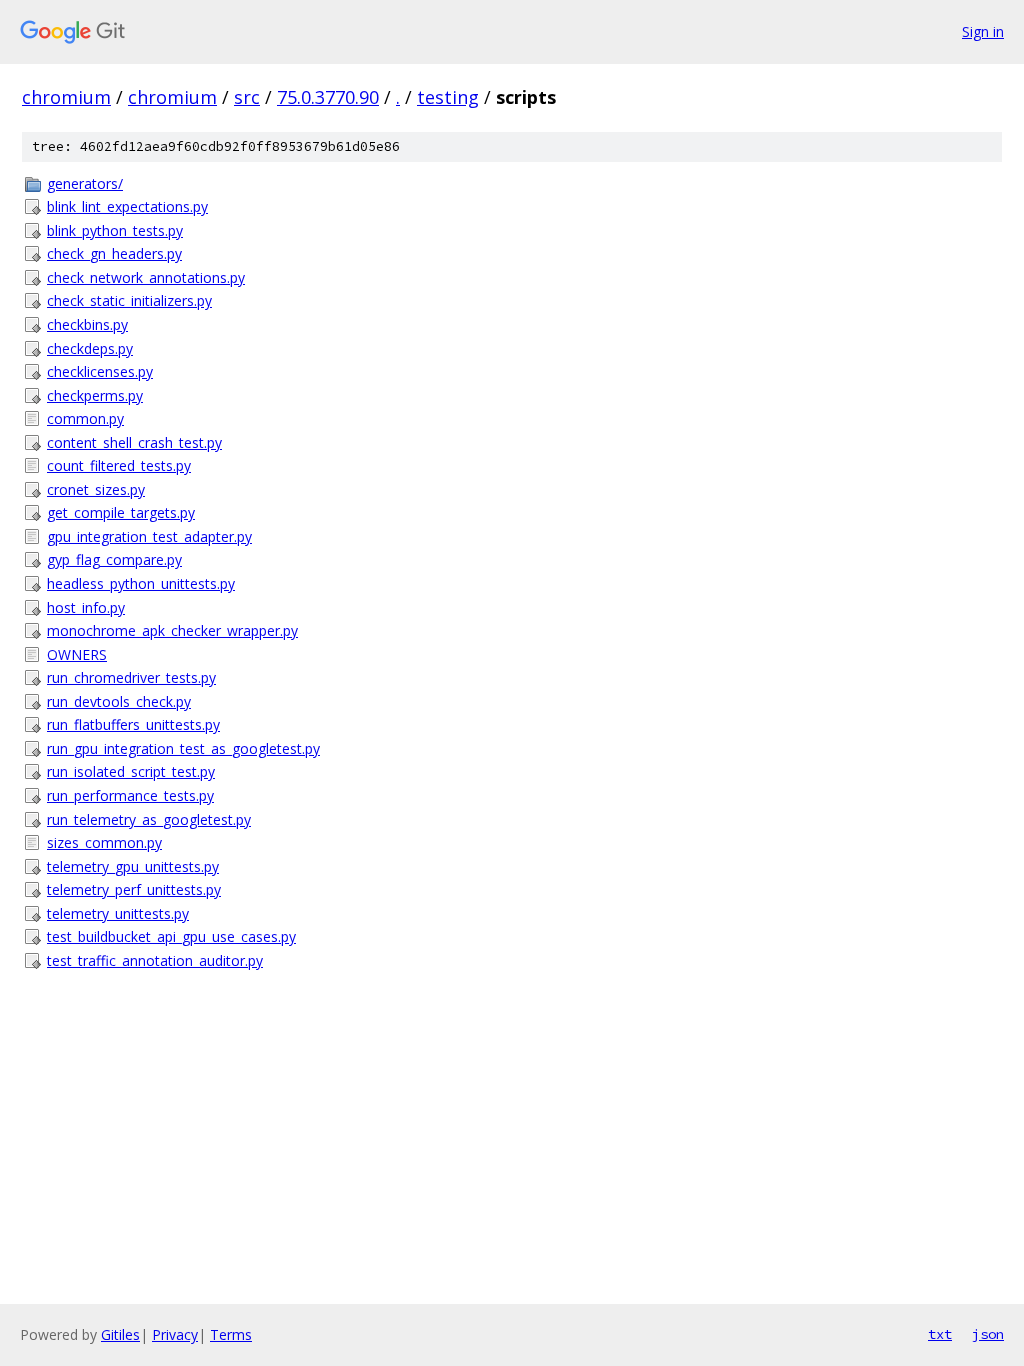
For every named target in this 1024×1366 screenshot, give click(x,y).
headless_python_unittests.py (141, 583)
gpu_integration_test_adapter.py (149, 536)
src (247, 97)
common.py (85, 418)
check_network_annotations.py (146, 277)
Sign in (983, 31)
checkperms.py (95, 395)
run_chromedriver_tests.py (131, 677)
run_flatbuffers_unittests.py (133, 724)
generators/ (85, 183)
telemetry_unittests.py (118, 913)
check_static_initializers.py (129, 300)
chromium (66, 97)
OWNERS (77, 654)
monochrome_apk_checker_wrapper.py (172, 630)
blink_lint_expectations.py (127, 206)
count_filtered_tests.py (119, 465)
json (988, 1334)
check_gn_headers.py (114, 253)
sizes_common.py (104, 842)
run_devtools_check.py (119, 701)
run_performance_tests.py (130, 795)
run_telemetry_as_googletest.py (149, 819)
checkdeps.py (90, 348)
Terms (231, 1334)
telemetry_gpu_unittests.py (133, 866)
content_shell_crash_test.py (134, 442)
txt (940, 1334)
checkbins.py (87, 324)
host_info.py (86, 607)
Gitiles (120, 1334)
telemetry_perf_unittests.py (134, 889)
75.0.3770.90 (328, 97)
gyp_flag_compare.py (114, 559)
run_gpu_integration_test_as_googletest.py (183, 748)
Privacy (175, 1334)
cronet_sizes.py (96, 489)
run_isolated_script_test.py (131, 771)
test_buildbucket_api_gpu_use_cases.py (171, 936)
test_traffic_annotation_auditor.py (155, 960)
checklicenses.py (100, 371)
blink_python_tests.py (115, 230)
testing (448, 97)
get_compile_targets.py (121, 512)
